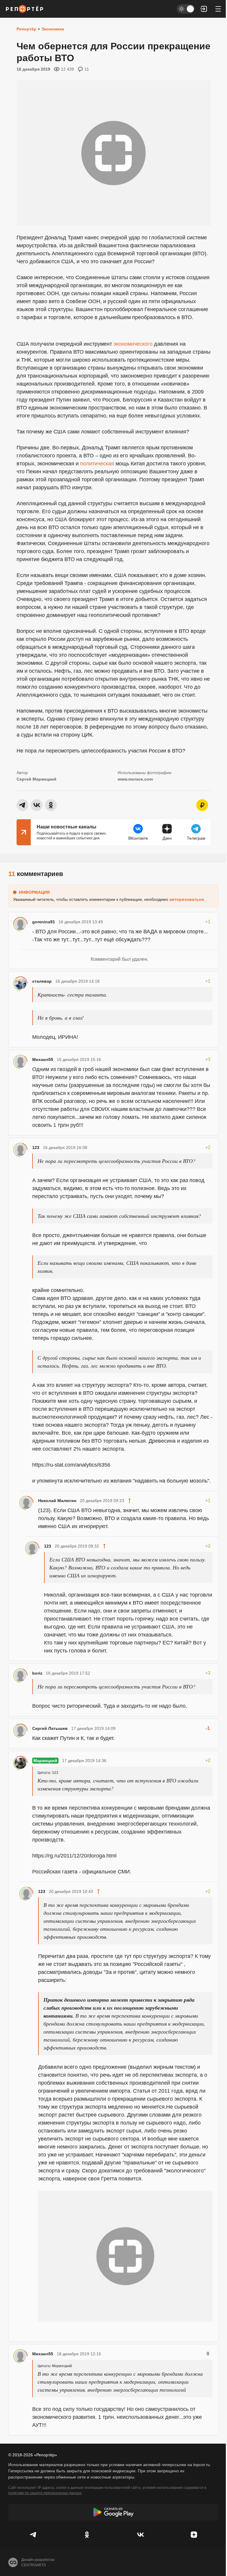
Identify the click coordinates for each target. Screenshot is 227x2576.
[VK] (140, 2535)
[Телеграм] (33, 2535)
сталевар (42, 981)
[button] (204, 9)
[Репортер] (25, 9)
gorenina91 (44, 922)
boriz (37, 1673)
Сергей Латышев (50, 1728)
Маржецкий (45, 1761)
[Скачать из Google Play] (113, 2512)
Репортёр (26, 29)
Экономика (53, 29)
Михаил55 (43, 1059)
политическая (97, 464)
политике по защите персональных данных (45, 2493)
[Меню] (218, 9)
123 (36, 1148)
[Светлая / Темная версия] (186, 9)
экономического (133, 344)
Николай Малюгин (57, 1501)
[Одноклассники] (87, 2535)
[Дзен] (194, 2535)
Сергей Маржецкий (37, 779)
